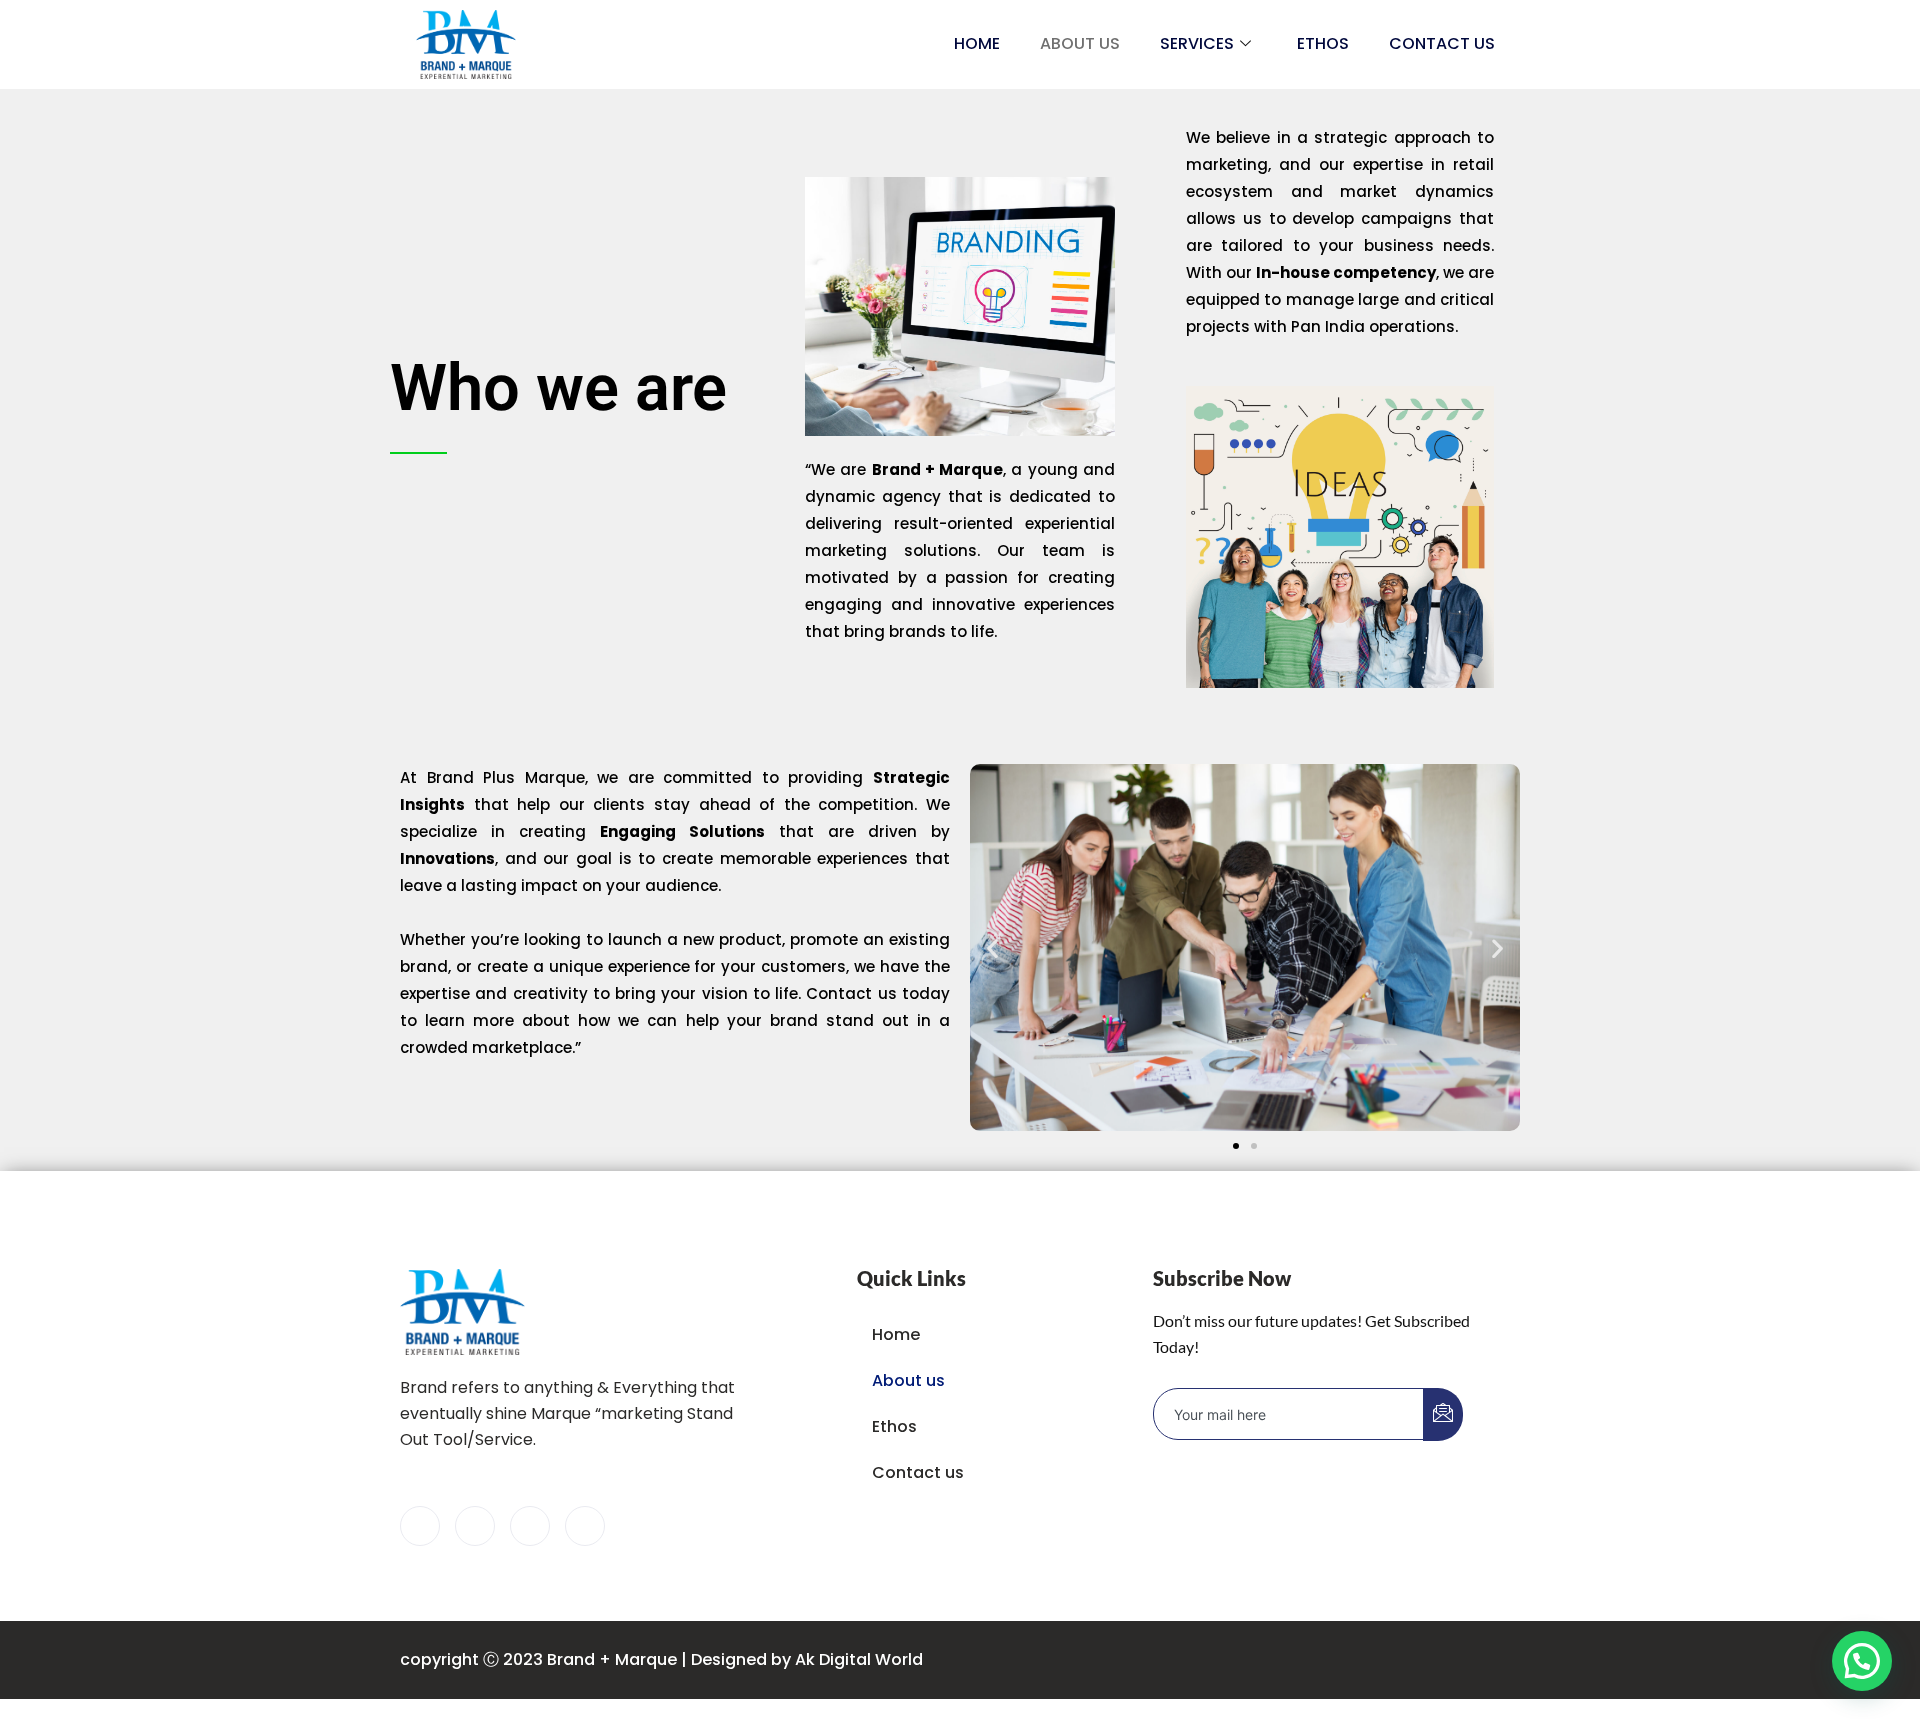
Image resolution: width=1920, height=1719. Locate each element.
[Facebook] (420, 1526)
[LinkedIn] (530, 1526)
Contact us (1442, 43)
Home (977, 43)
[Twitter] (475, 1526)
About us (1080, 43)
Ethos (1323, 43)
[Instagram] (585, 1526)
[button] (992, 947)
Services (1197, 43)
